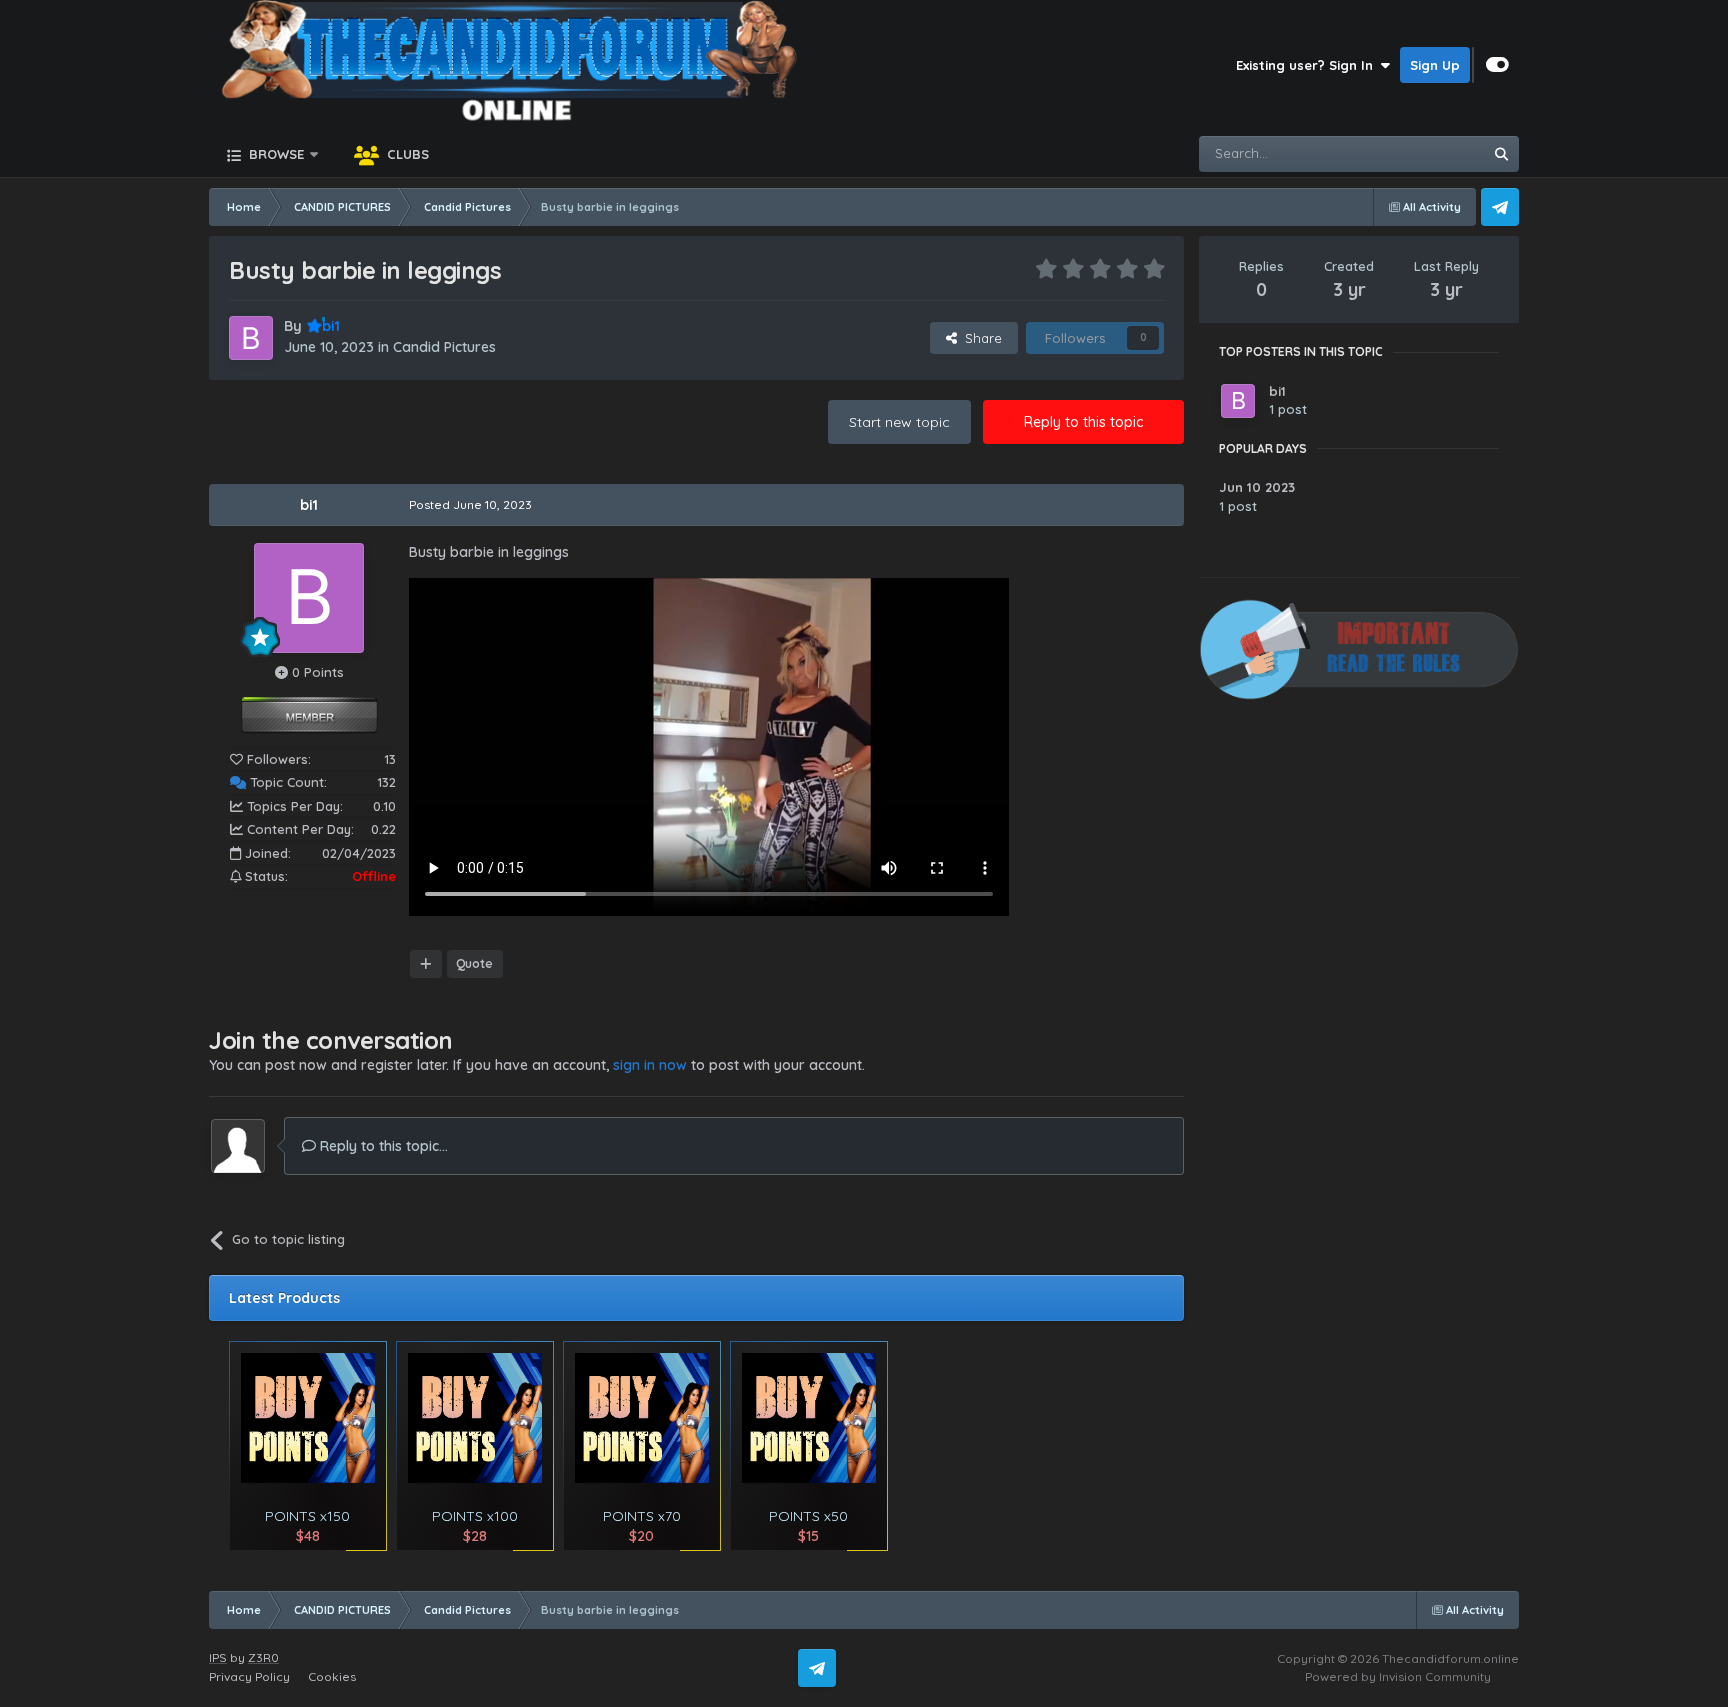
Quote (474, 963)
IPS (218, 1657)
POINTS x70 (642, 1516)
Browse (274, 154)
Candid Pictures (444, 347)
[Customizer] (1497, 65)
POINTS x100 (475, 1516)
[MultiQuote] (426, 964)
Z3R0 (263, 1657)
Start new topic (899, 422)
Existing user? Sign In (1308, 65)
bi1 (309, 505)
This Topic (1426, 153)
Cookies (332, 1676)
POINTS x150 (307, 1516)
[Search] (1501, 154)
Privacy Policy (249, 1676)
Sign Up (1435, 65)
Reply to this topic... (382, 1146)
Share (979, 338)
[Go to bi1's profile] (251, 338)
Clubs (406, 154)
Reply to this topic (1083, 422)
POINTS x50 (808, 1516)
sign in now (650, 1065)
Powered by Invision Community (1398, 1676)
